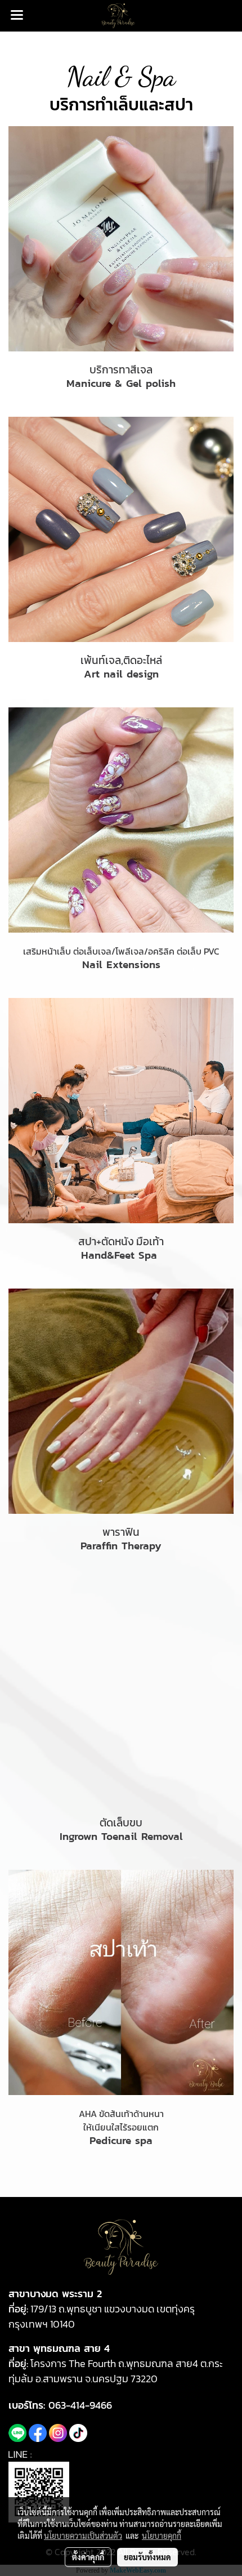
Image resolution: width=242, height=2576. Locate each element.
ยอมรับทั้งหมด (147, 2557)
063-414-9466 (80, 2405)
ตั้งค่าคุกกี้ (88, 2557)
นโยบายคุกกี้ (162, 2535)
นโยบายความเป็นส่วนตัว (83, 2535)
